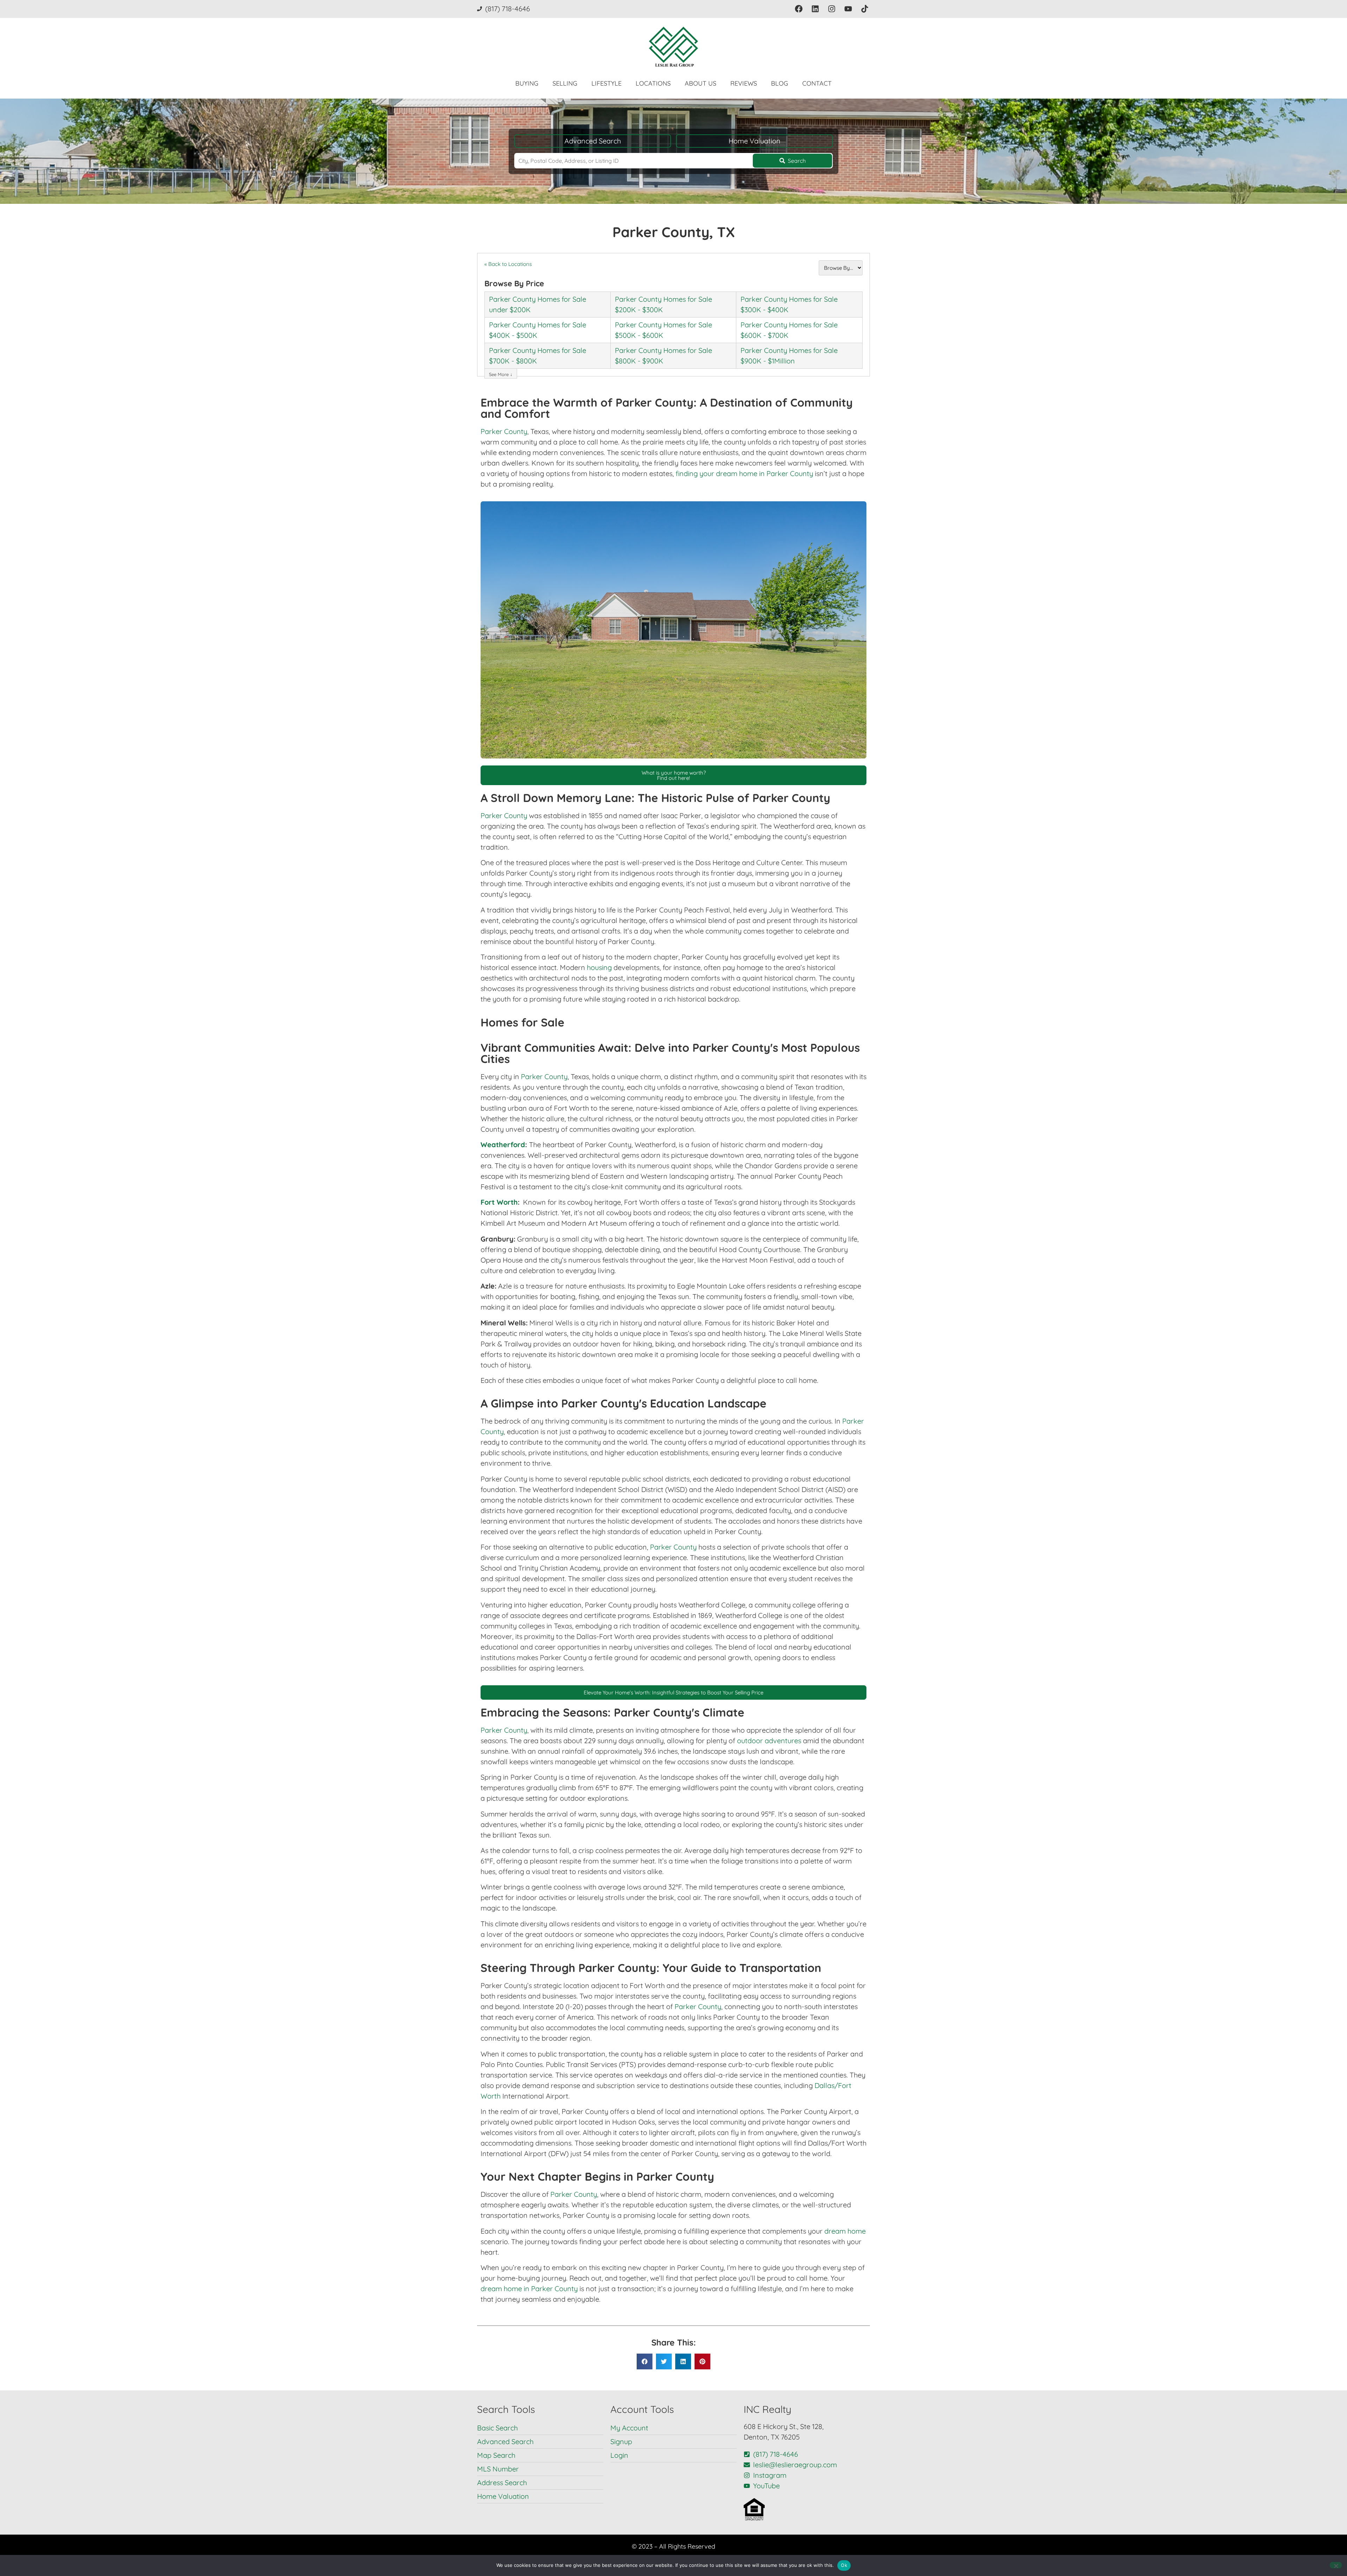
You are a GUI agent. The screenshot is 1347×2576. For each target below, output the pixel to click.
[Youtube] (848, 9)
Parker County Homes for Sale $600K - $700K (789, 330)
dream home (845, 2231)
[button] (645, 2361)
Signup (621, 2441)
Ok (844, 2565)
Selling (565, 83)
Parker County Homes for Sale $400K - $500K (538, 330)
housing (599, 967)
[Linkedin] (815, 9)
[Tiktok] (865, 9)
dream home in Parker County (529, 2289)
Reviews (744, 83)
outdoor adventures (769, 1741)
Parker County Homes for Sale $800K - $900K (664, 356)
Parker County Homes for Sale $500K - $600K (664, 330)
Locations (653, 83)
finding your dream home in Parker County (744, 473)
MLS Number (498, 2469)
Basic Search (497, 2428)
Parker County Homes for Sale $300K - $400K (789, 304)
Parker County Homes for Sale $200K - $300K (664, 304)
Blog (780, 83)
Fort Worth (499, 1202)
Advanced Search (593, 141)
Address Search (502, 2483)
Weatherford (503, 1145)
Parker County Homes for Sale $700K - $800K (538, 356)
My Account (629, 2428)
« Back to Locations (508, 264)
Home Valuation (755, 141)
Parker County (504, 431)
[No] (1336, 2565)
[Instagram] (832, 9)
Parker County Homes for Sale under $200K (538, 304)
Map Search (496, 2455)
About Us (701, 83)
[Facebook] (799, 9)
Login (619, 2455)
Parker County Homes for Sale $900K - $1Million (789, 356)
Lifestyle (607, 83)
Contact (817, 83)
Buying (527, 83)
